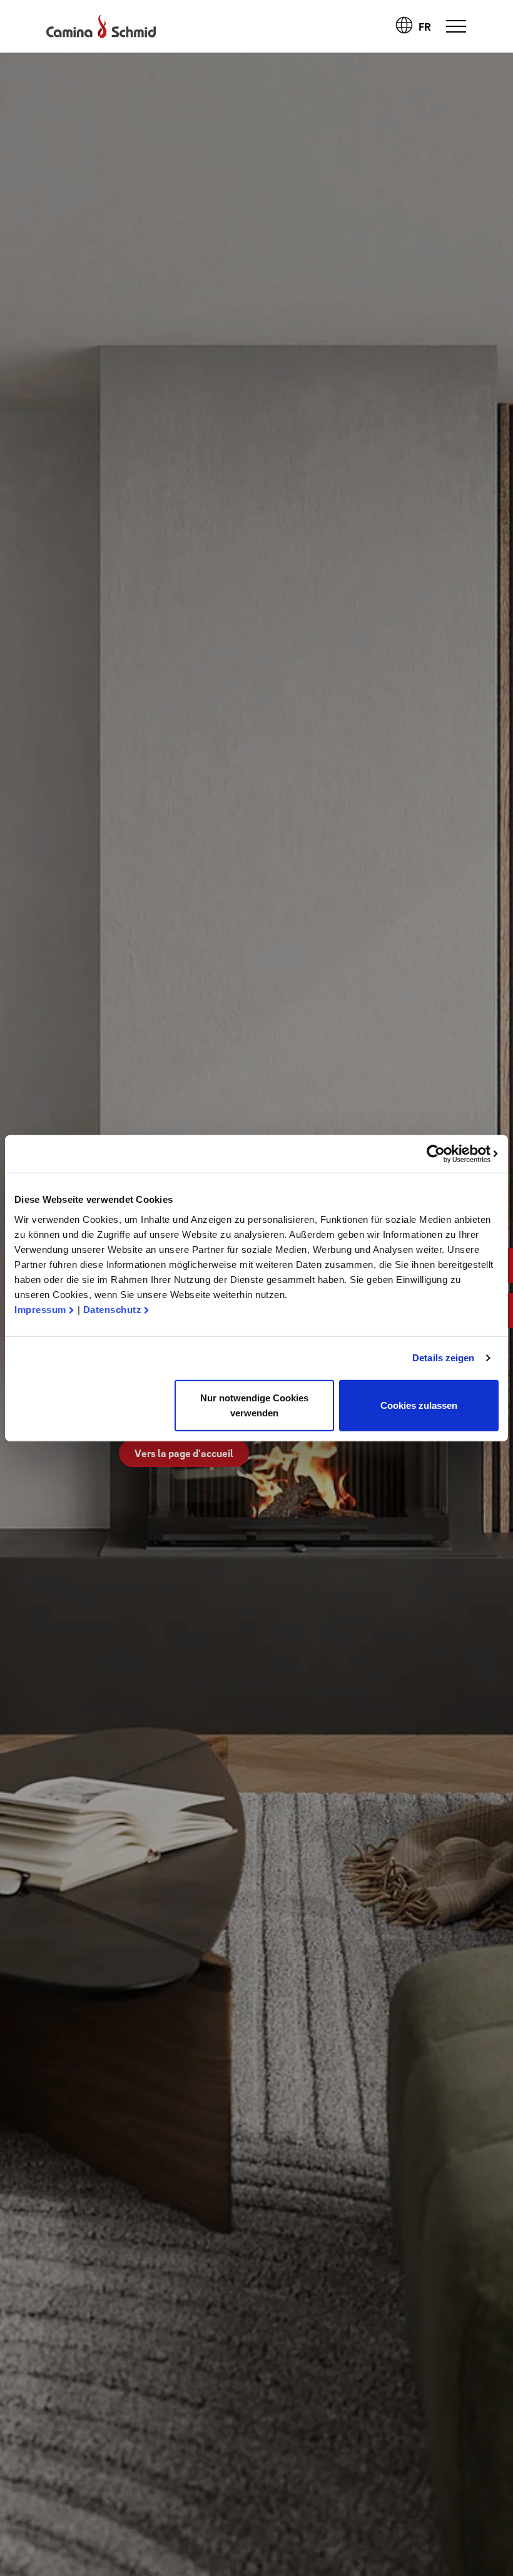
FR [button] (426, 27)
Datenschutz (113, 1309)
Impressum (40, 1309)
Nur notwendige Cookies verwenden (254, 1405)
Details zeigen (443, 1358)
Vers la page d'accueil (184, 1453)
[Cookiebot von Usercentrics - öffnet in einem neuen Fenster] (444, 1154)
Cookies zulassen (419, 1405)
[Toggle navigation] (456, 26)
